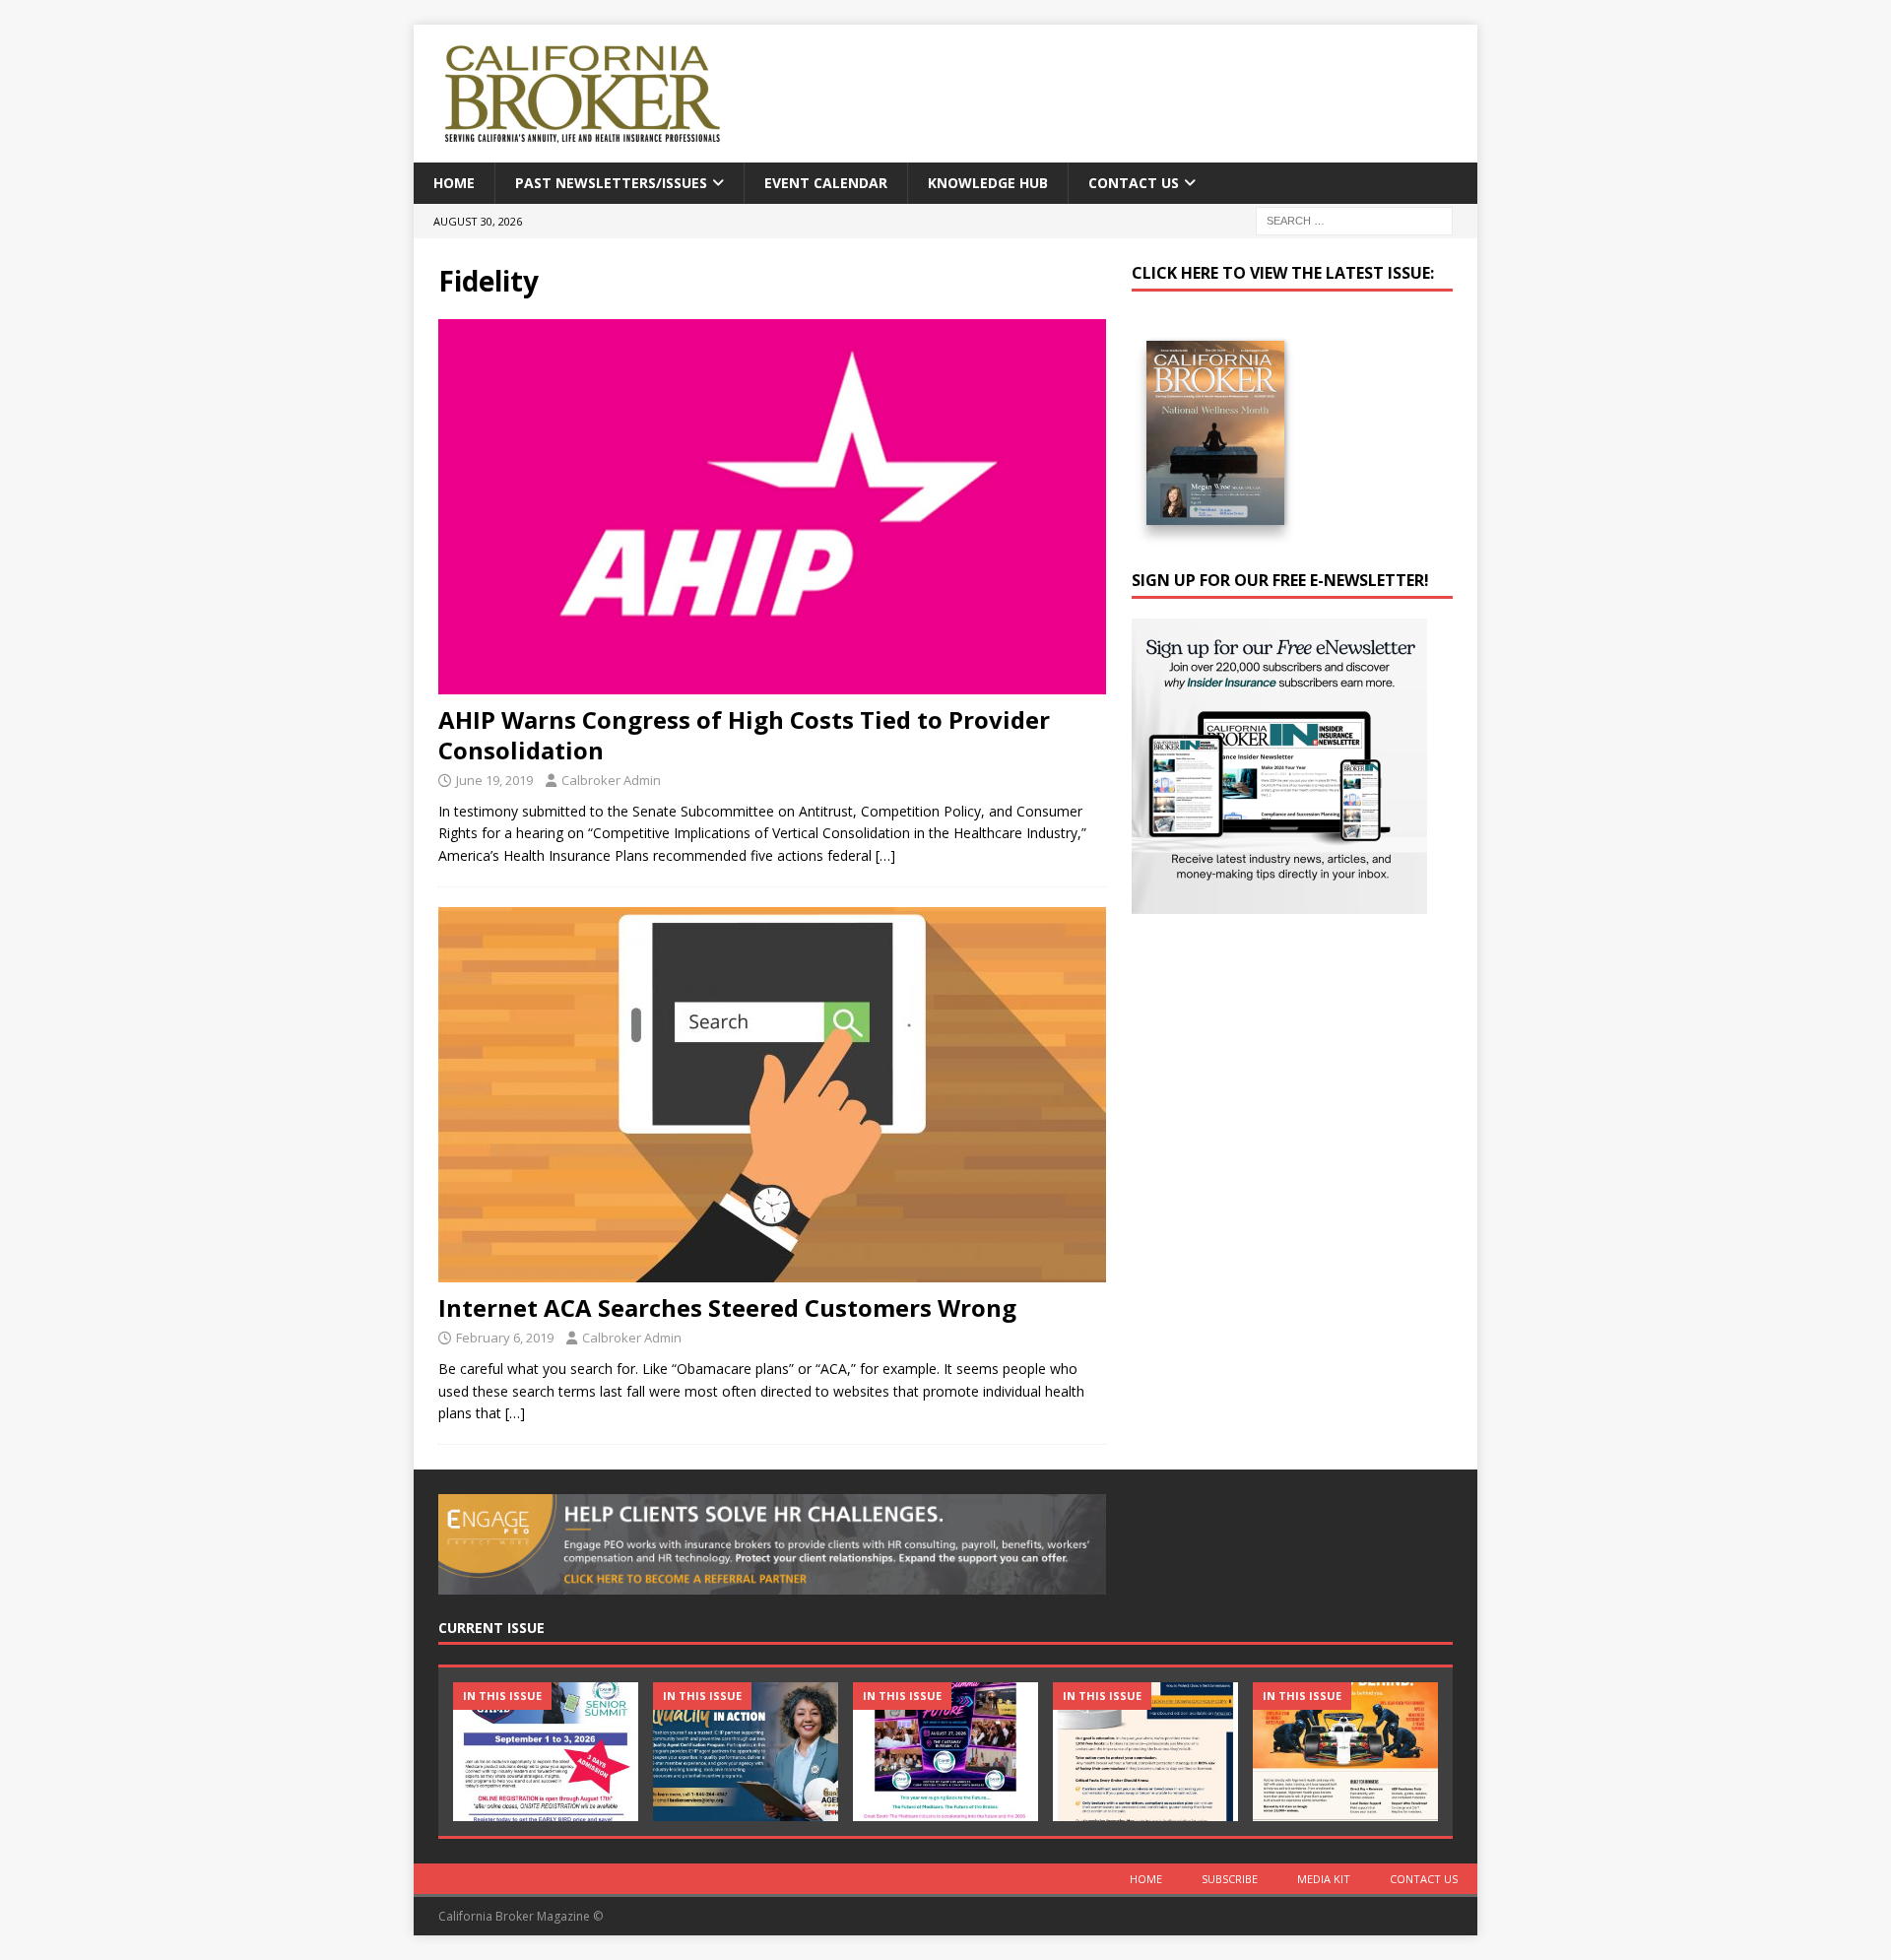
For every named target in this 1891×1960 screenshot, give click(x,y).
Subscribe (1230, 1879)
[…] (885, 855)
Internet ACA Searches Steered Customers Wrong (727, 1307)
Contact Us (1134, 183)
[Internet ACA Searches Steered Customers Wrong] (772, 1095)
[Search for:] (1354, 220)
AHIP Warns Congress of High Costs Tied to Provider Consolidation (744, 735)
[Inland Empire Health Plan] (746, 1752)
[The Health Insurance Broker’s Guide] (1145, 1752)
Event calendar (826, 183)
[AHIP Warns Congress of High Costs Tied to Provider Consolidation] (772, 507)
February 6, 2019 (505, 1338)
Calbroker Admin (611, 780)
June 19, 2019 (494, 780)
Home (454, 183)
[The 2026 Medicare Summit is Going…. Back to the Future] (945, 1752)
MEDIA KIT (1324, 1879)
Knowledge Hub (988, 183)
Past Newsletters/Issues (611, 183)
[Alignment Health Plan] (1345, 1752)
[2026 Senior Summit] (546, 1752)
